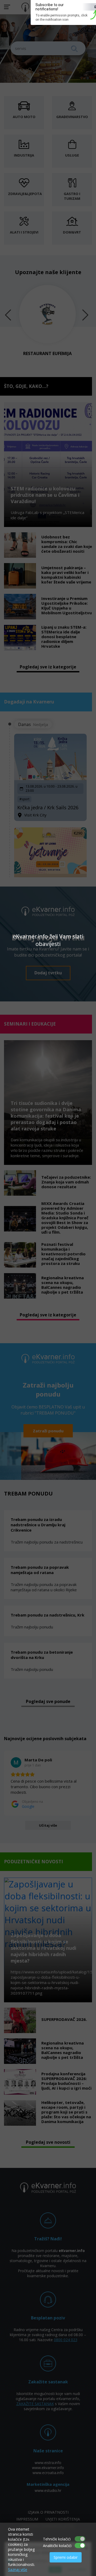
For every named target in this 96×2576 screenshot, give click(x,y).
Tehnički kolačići (57, 2539)
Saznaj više (18, 2569)
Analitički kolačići (57, 2546)
